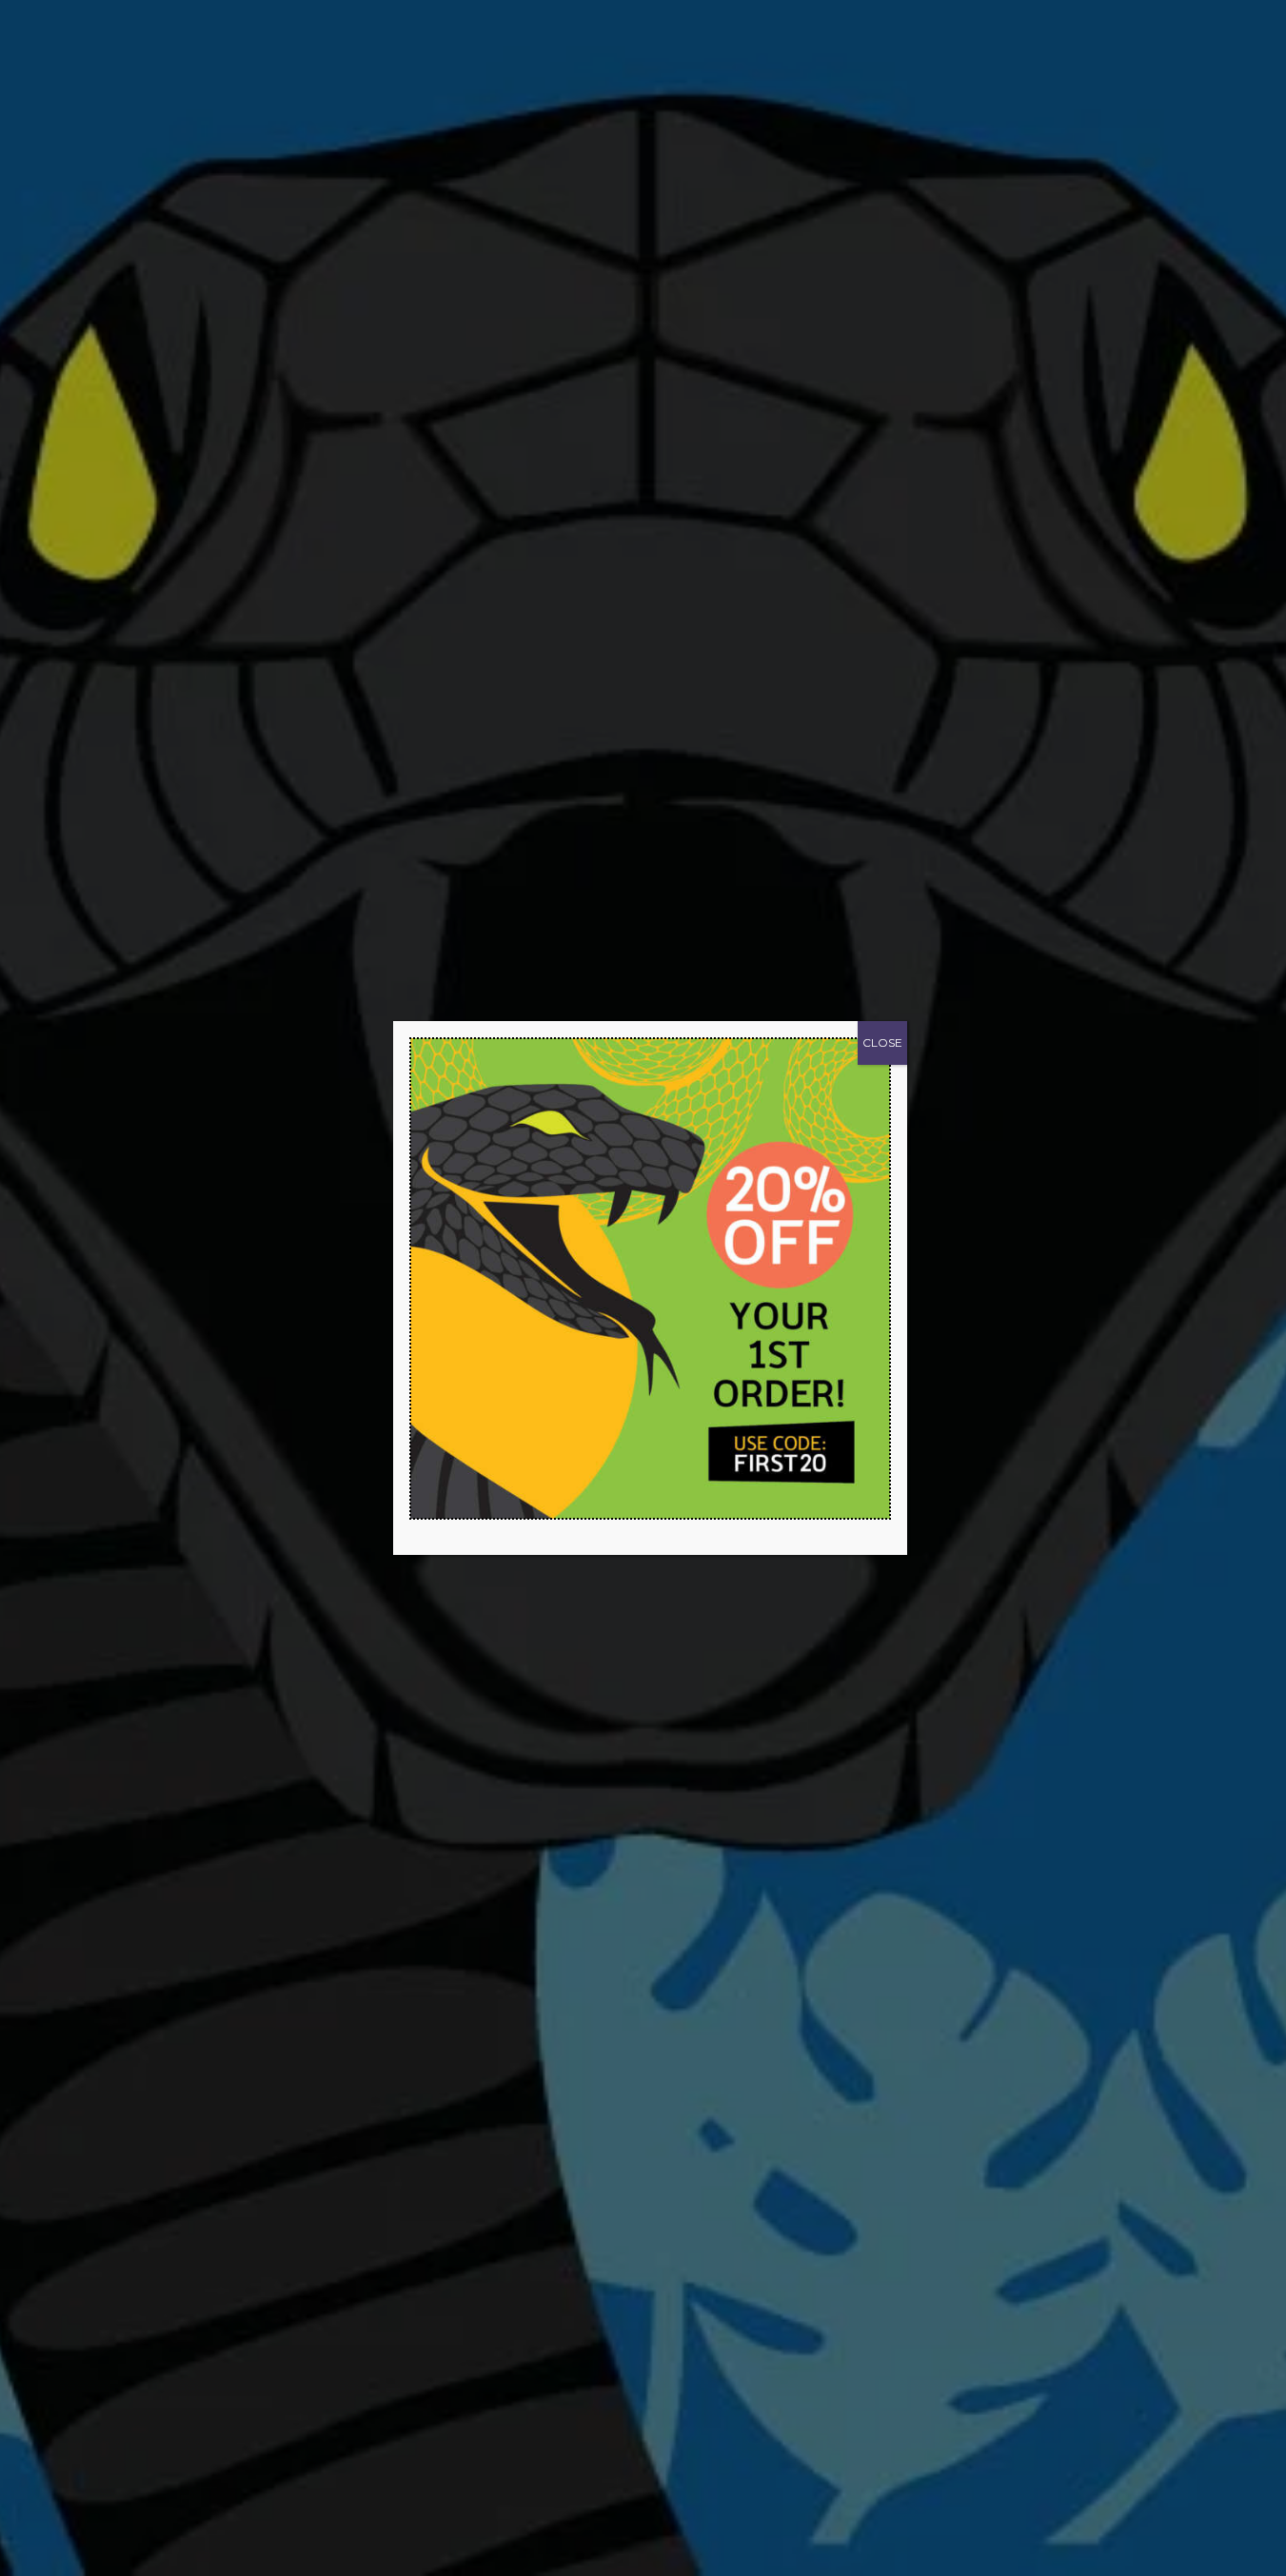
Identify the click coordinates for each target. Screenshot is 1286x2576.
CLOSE (882, 1042)
